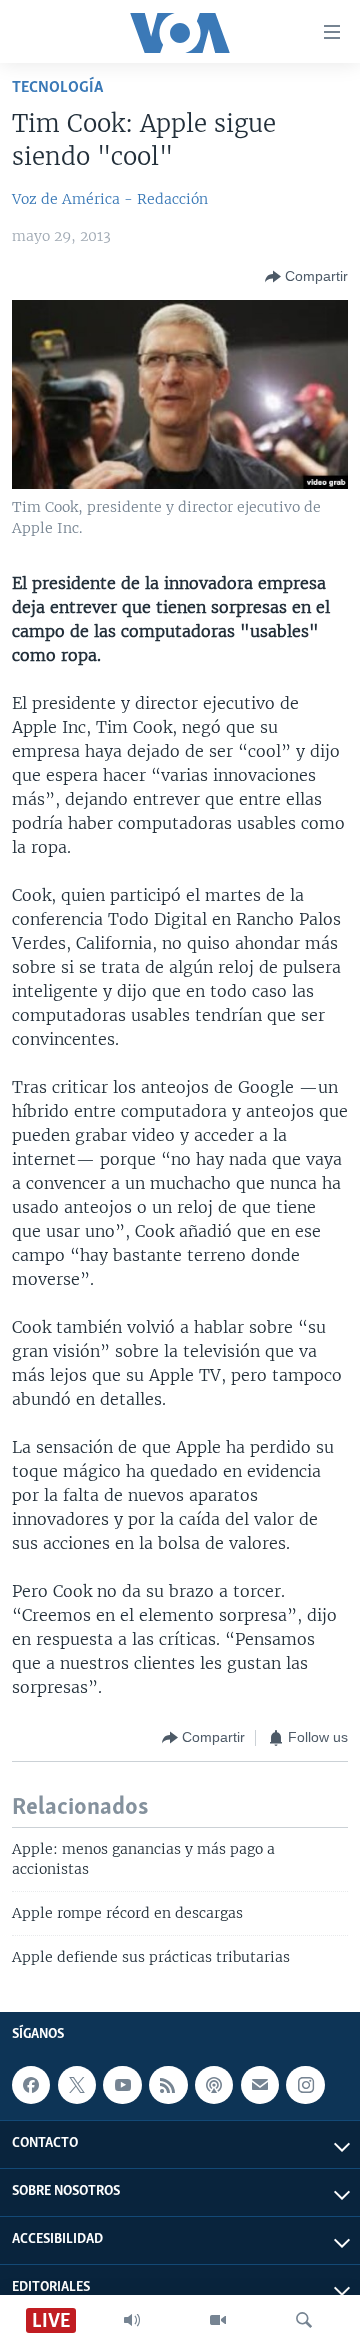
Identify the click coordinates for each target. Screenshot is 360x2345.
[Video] (218, 2320)
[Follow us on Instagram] (305, 2085)
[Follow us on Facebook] (31, 2085)
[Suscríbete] (260, 2085)
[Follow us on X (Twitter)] (77, 2085)
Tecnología (57, 87)
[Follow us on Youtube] (122, 2085)
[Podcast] (214, 2085)
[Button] (306, 277)
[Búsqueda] (304, 2320)
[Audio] (132, 2320)
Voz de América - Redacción (110, 199)
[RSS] (168, 2085)
